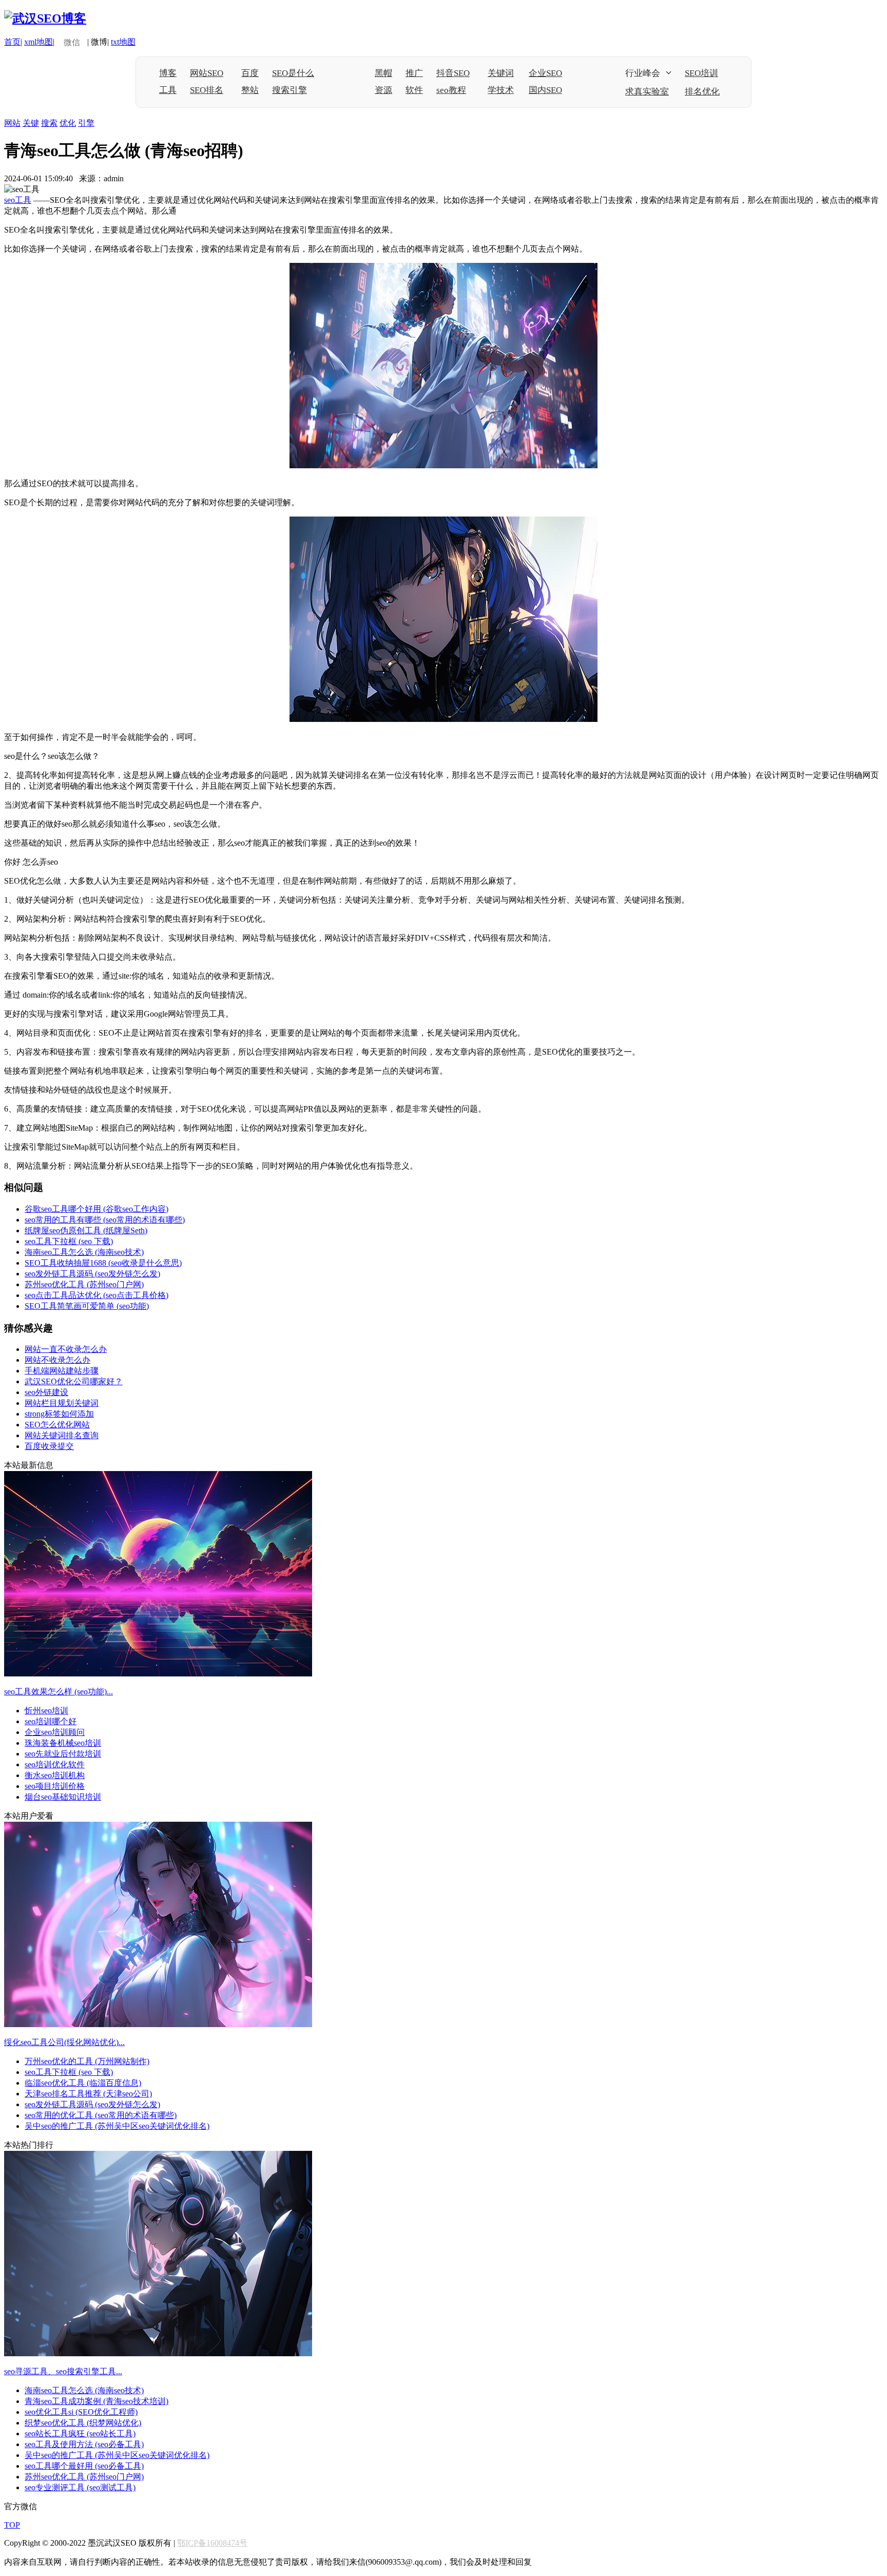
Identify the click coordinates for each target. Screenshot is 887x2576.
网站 (12, 123)
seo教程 (451, 90)
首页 (12, 42)
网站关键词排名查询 (62, 1435)
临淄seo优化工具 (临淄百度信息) (83, 2083)
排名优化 (702, 92)
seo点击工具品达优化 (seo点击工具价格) (97, 1295)
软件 (414, 90)
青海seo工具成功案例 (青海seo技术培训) (97, 2401)
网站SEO (207, 73)
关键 (31, 123)
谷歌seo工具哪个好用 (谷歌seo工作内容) (97, 1209)
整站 (250, 90)
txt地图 (123, 42)
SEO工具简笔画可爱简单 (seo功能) (87, 1306)
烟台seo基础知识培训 (63, 1797)
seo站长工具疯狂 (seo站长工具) (80, 2434)
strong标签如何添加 (59, 1414)
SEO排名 (207, 90)
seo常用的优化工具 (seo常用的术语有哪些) (101, 2115)
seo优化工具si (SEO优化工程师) (81, 2412)
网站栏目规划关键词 (62, 1403)
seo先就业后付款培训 (63, 1754)
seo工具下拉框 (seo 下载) (69, 1241)
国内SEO (545, 90)
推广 (414, 73)
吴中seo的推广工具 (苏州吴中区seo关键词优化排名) (117, 2126)
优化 (68, 123)
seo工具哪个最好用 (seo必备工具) (84, 2466)
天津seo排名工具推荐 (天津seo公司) (88, 2094)
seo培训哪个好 (51, 1721)
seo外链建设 (46, 1392)
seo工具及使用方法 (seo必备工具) (84, 2444)
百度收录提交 (49, 1446)
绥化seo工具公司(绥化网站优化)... (64, 2042)
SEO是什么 (293, 73)
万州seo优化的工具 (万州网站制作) (87, 2061)
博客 (168, 73)
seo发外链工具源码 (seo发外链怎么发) (92, 1274)
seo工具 (18, 200)
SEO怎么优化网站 (57, 1425)
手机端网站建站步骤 (62, 1371)
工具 (168, 90)
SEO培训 (701, 73)
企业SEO (545, 73)
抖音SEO (453, 73)
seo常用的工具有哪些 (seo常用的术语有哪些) (105, 1220)
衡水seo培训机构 (55, 1775)
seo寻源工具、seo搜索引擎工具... (63, 2371)
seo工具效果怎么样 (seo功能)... (59, 1692)
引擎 (86, 123)
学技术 (501, 90)
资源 (383, 90)
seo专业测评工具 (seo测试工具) (80, 2487)
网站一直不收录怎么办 (66, 1349)
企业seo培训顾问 (55, 1732)
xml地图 (38, 42)
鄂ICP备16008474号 (212, 2543)
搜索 (49, 123)
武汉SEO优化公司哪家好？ (74, 1381)
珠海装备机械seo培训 (63, 1743)
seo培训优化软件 (55, 1764)
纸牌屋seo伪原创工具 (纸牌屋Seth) (86, 1230)
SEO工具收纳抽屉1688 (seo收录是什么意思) (103, 1263)
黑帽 (383, 73)
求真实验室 (647, 92)
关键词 (501, 73)
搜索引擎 (290, 90)
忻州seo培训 (46, 1711)
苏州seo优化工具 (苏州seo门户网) (84, 1284)
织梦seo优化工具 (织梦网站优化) (83, 2423)
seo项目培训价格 (55, 1786)
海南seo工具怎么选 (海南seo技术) (84, 1252)
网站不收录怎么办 (57, 1360)
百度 (250, 73)
